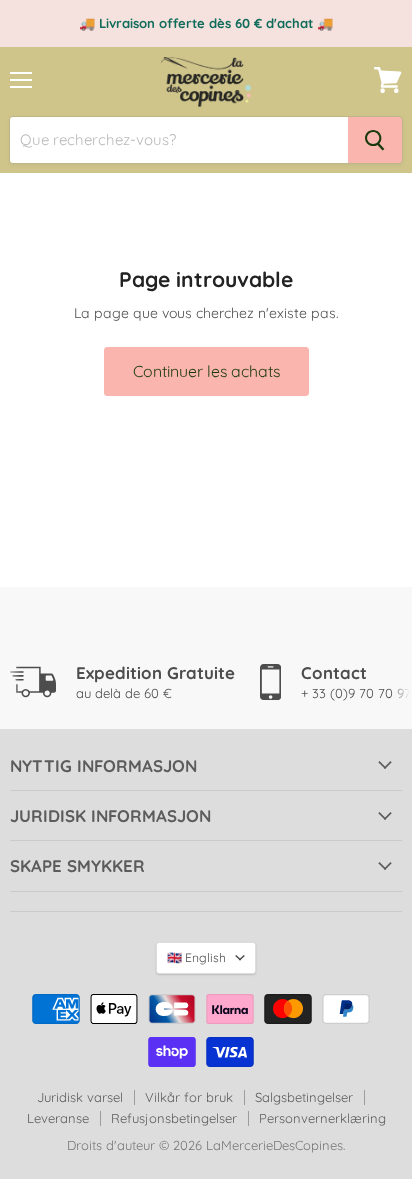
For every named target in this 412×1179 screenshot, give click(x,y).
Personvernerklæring (322, 1118)
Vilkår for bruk (189, 1097)
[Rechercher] (375, 140)
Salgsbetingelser (304, 1097)
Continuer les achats (206, 371)
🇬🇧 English (196, 957)
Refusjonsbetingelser (174, 1118)
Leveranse (58, 1118)
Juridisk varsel (80, 1097)
